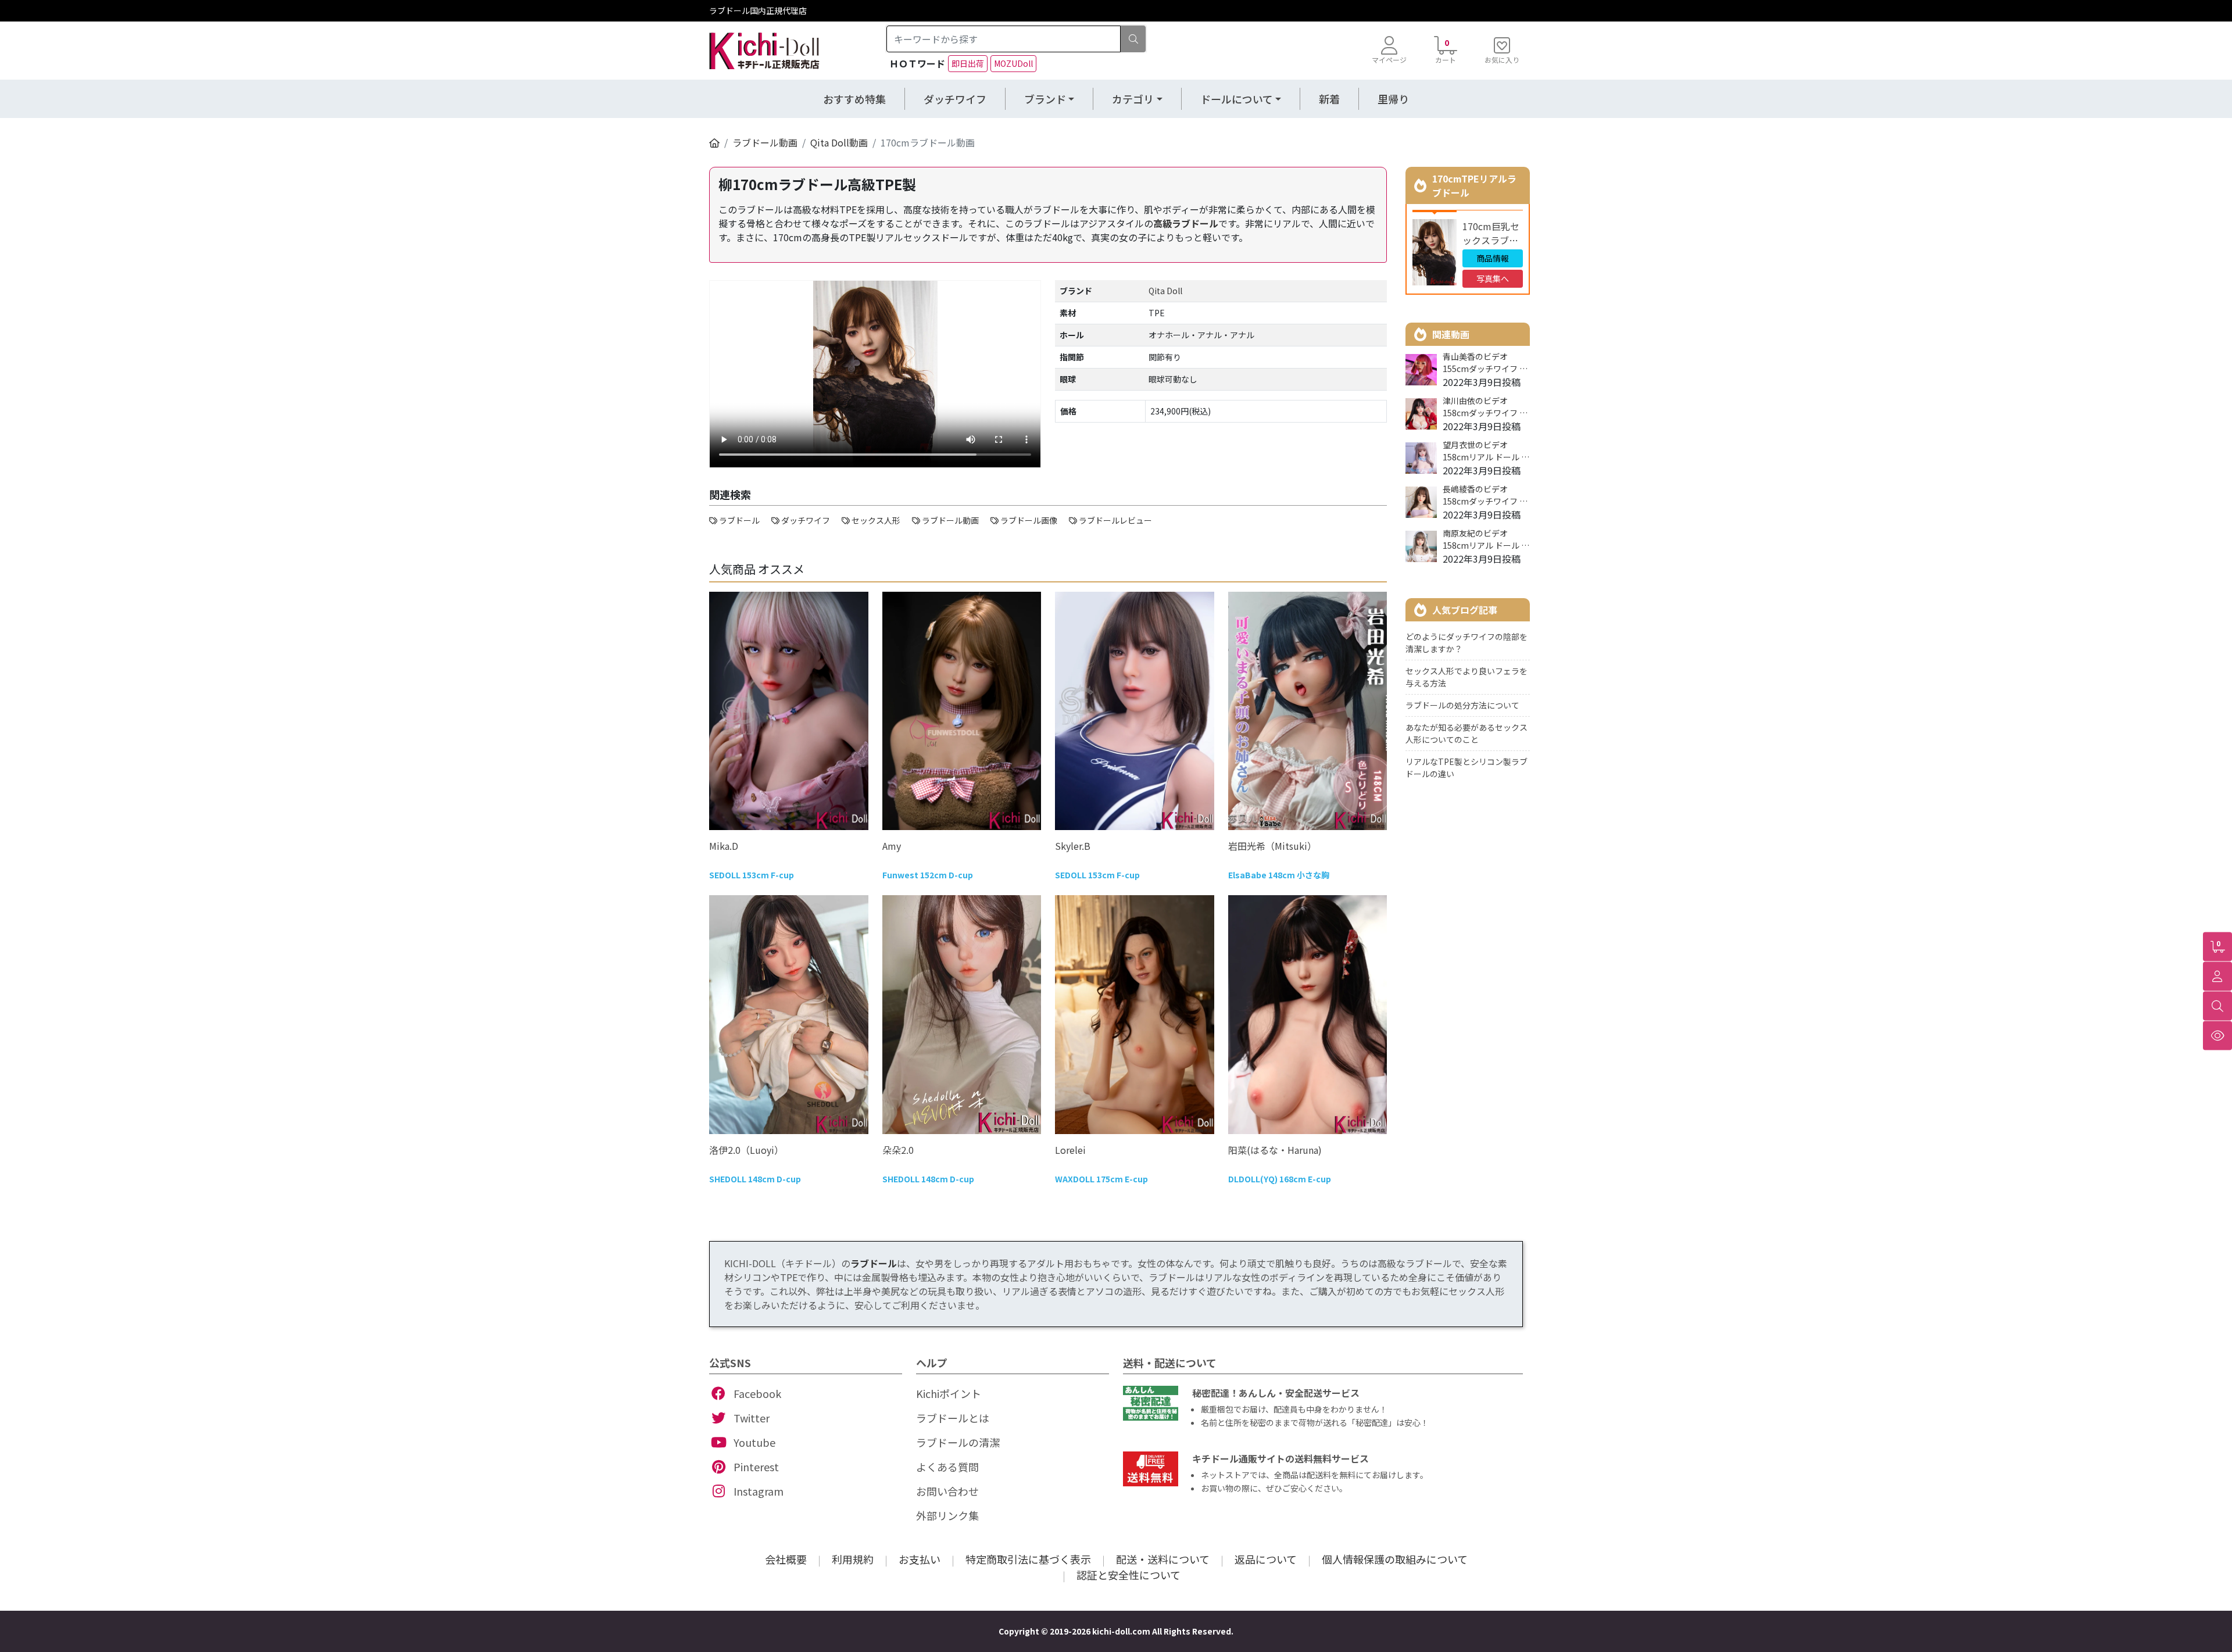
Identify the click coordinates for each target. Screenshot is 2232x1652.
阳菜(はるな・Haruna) (1275, 1150)
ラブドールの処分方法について (1462, 705)
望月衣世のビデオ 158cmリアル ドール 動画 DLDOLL (1486, 451)
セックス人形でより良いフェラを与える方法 (1466, 677)
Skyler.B (1073, 846)
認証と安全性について (1128, 1575)
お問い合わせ (947, 1491)
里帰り (1393, 99)
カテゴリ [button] (1133, 99)
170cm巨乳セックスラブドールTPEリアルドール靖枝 (1491, 233)
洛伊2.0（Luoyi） (746, 1150)
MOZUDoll (1013, 63)
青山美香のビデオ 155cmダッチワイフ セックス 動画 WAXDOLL (1485, 363)
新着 (1329, 99)
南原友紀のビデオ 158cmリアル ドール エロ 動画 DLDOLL (1486, 539)
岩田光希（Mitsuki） (1272, 846)
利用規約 (853, 1559)
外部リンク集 (947, 1515)
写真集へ (1493, 278)
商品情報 (1493, 258)
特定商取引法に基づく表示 (1028, 1559)
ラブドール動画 (765, 142)
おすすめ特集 (854, 99)
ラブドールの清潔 (958, 1442)
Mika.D (724, 846)
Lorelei (1070, 1150)
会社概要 (786, 1559)
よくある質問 (947, 1467)
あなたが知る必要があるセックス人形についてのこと (1466, 733)
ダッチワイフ (955, 99)
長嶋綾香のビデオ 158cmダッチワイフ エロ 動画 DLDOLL (1485, 495)
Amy (892, 846)
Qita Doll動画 (839, 142)
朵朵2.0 (898, 1150)
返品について (1266, 1559)
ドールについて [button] (1237, 99)
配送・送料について (1163, 1559)
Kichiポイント (949, 1393)
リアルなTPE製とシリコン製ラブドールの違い (1466, 768)
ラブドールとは (953, 1418)
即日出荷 (968, 63)
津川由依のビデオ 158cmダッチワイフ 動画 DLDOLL (1485, 407)
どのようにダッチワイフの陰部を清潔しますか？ (1466, 643)
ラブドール (874, 1263)
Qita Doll (1165, 291)
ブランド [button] (1045, 99)
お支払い (920, 1559)
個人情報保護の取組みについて (1395, 1559)
